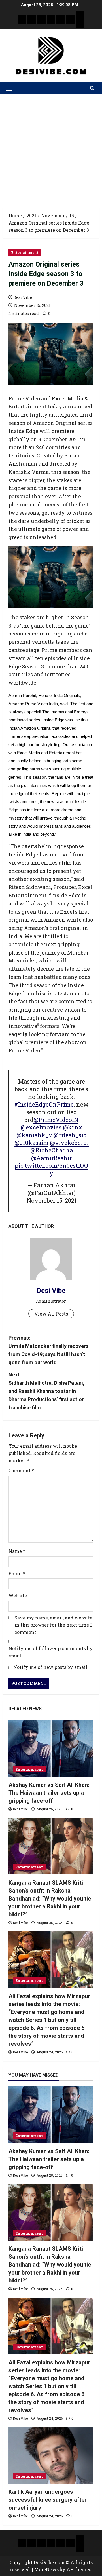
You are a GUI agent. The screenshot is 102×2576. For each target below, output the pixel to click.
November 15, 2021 (52, 1200)
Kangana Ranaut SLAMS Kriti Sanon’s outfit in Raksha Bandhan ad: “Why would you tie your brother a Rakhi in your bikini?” (50, 1899)
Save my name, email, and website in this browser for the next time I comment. (53, 1625)
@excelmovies (41, 1127)
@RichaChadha (52, 1150)
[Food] (70, 20)
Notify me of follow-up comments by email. (51, 1652)
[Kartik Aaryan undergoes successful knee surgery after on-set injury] (51, 2455)
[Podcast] (80, 15)
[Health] (61, 20)
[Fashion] (51, 20)
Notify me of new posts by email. (51, 1667)
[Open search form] (92, 88)
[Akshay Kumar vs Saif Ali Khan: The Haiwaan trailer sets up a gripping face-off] (51, 1748)
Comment (21, 1470)
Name (17, 1551)
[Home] (22, 20)
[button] (9, 88)
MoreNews (46, 2569)
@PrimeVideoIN (56, 1120)
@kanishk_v (34, 1135)
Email (17, 1573)
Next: (47, 1391)
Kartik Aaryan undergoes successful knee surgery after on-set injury (48, 2500)
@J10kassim (31, 1143)
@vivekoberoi (69, 1143)
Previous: (48, 1350)
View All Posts (51, 1314)
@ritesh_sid (70, 1135)
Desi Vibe (23, 297)
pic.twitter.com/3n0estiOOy (51, 1169)
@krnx (73, 1127)
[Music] (41, 20)
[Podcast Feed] (80, 24)
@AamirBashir (52, 1158)
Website (18, 1596)
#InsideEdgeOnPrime (44, 1104)
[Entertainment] (32, 20)
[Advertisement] (51, 148)
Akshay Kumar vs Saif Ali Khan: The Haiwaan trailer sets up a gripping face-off (49, 1793)
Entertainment (25, 252)
